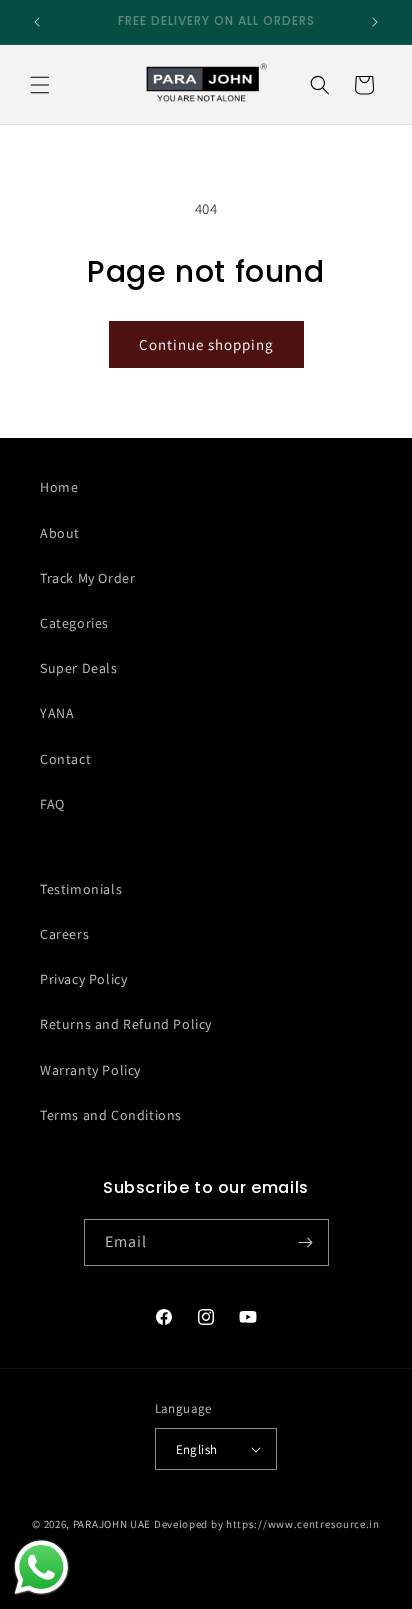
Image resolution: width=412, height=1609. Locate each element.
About (60, 533)
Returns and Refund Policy (126, 1024)
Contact (65, 759)
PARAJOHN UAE (112, 1524)
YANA (57, 713)
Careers (64, 934)
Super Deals (79, 668)
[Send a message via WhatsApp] (41, 1567)
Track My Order (87, 578)
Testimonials (81, 889)
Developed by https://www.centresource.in (267, 1524)
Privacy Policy (83, 979)
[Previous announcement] (37, 22)
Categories (74, 623)
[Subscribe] (306, 1242)
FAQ (52, 804)
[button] (40, 85)
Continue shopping (206, 344)
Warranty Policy (90, 1070)
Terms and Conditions (111, 1115)
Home (59, 487)
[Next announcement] (375, 22)
